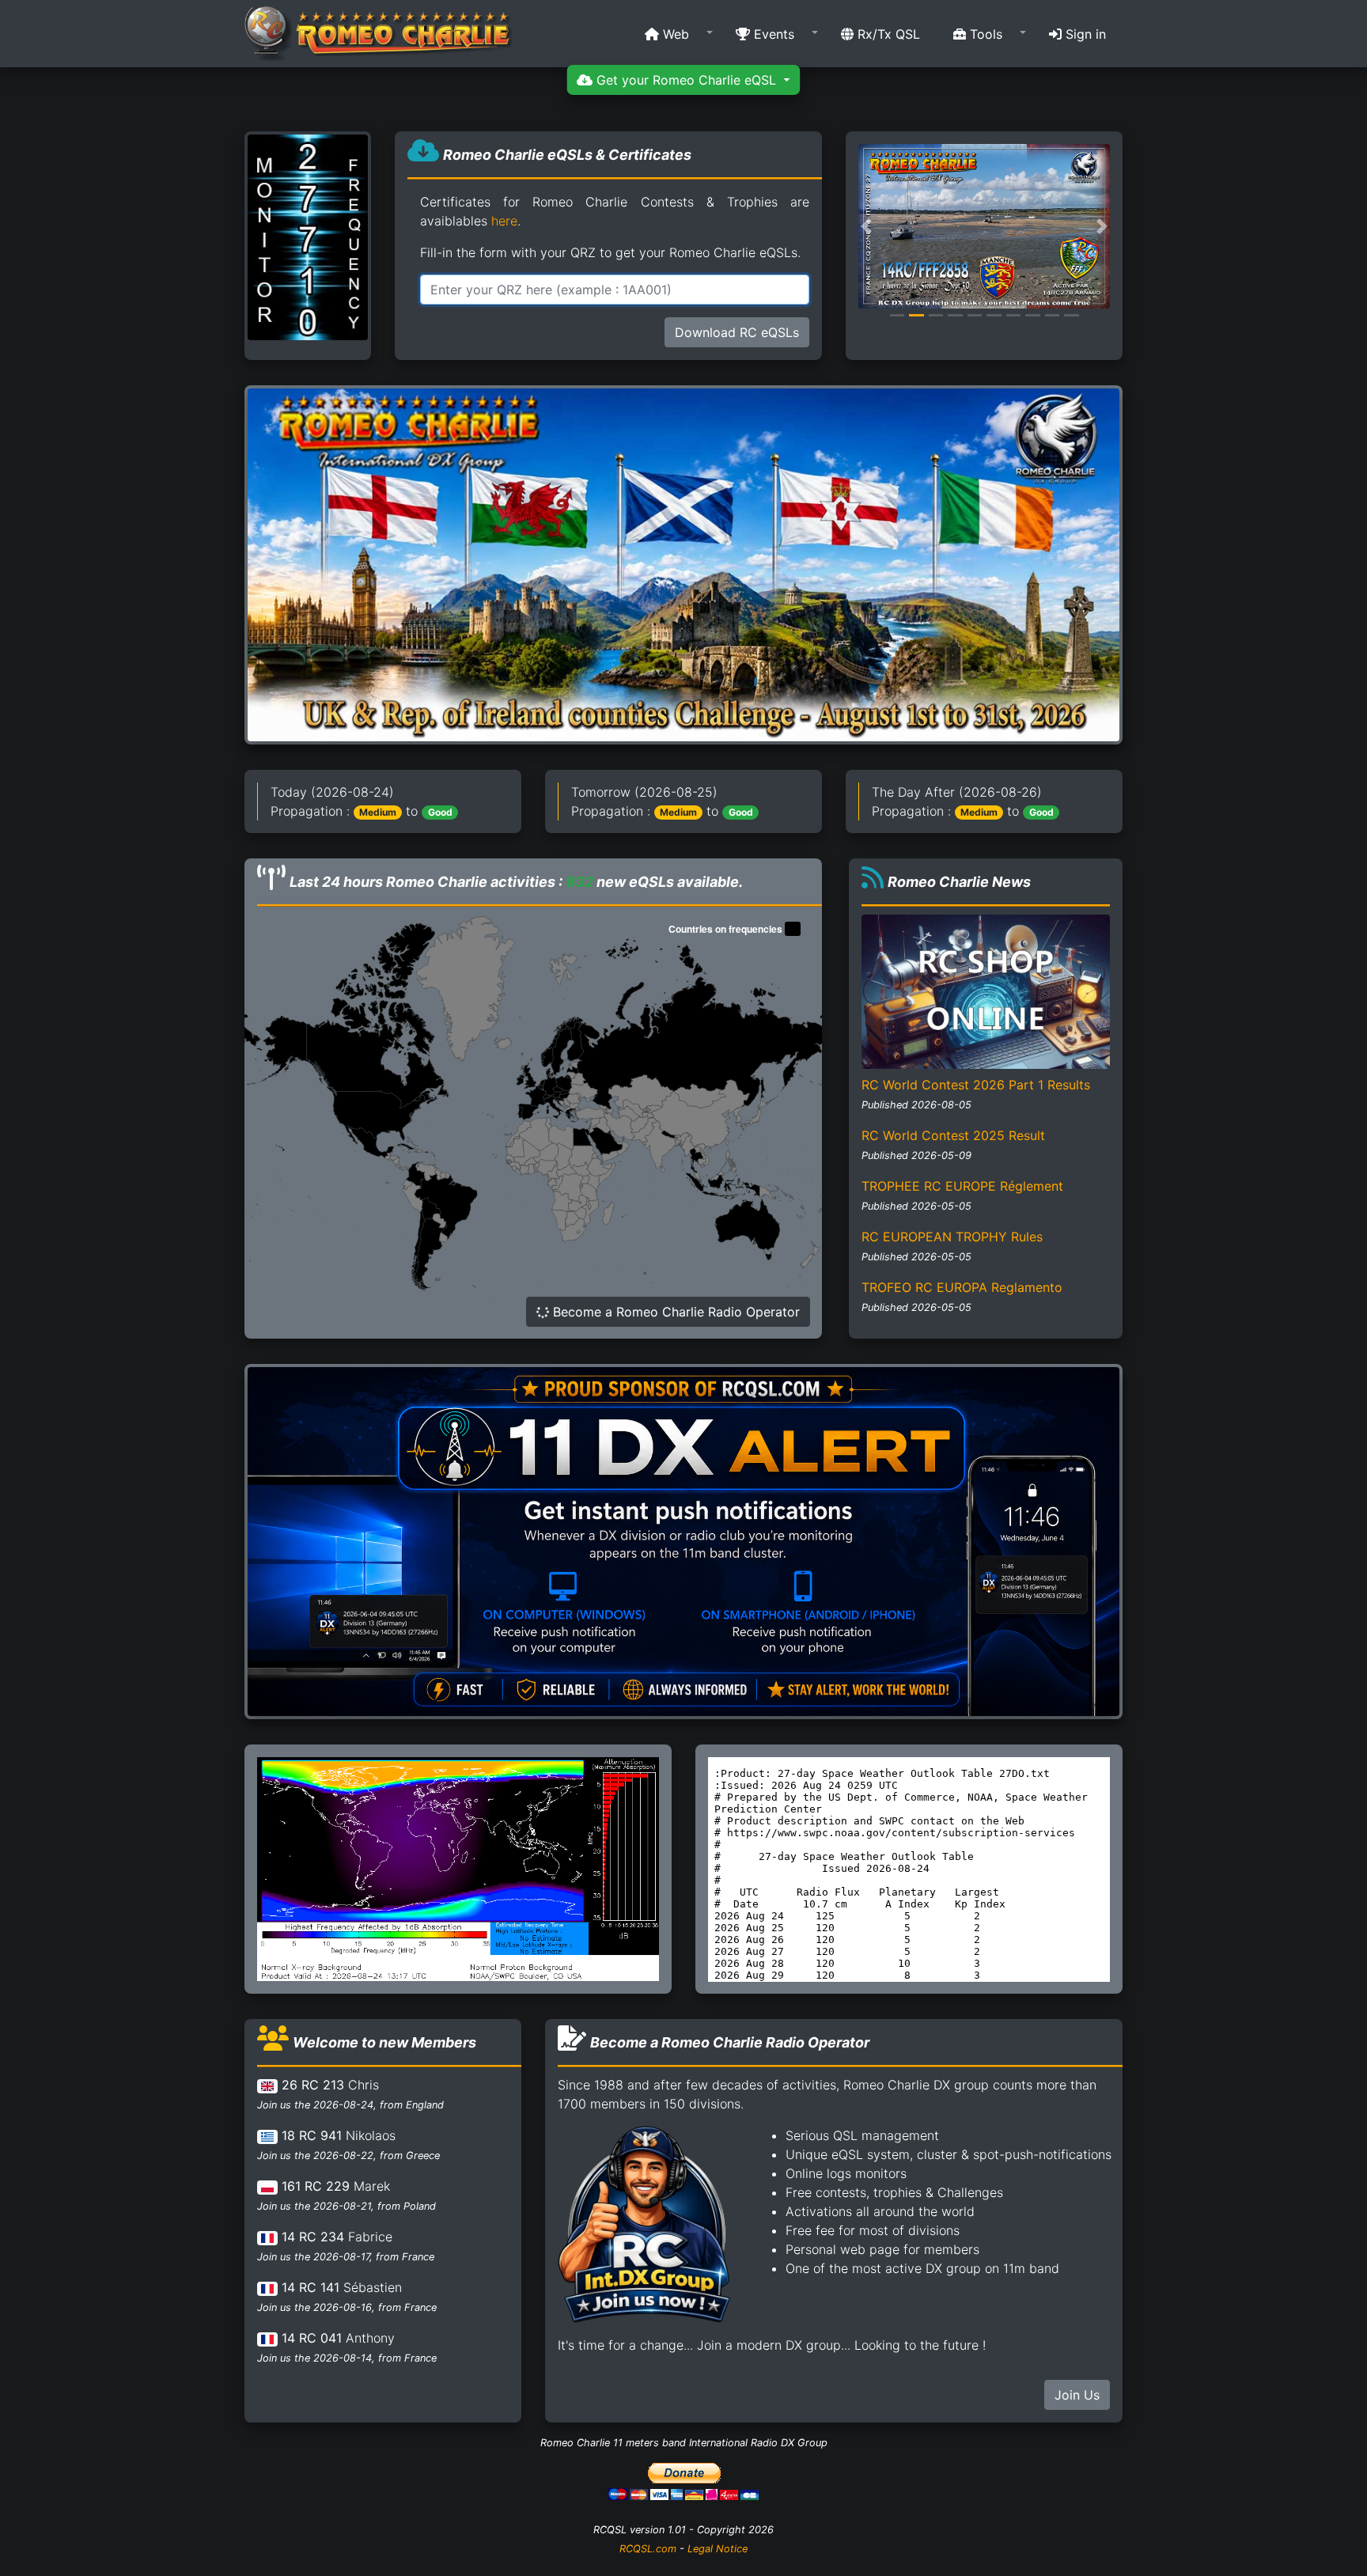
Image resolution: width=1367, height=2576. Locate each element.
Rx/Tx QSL (887, 34)
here (504, 221)
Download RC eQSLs (737, 332)
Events (772, 34)
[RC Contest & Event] (683, 564)
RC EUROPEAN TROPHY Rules (952, 1237)
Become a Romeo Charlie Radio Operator (674, 1312)
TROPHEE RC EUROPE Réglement (962, 1186)
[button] (674, 34)
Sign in (1084, 34)
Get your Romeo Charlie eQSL (686, 80)
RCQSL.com (648, 2549)
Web (674, 34)
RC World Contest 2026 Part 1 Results (976, 1085)
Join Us (1077, 2395)
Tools (984, 34)
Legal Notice (718, 2549)
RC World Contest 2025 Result (953, 1135)
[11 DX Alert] (683, 1540)
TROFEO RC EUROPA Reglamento (962, 1287)
